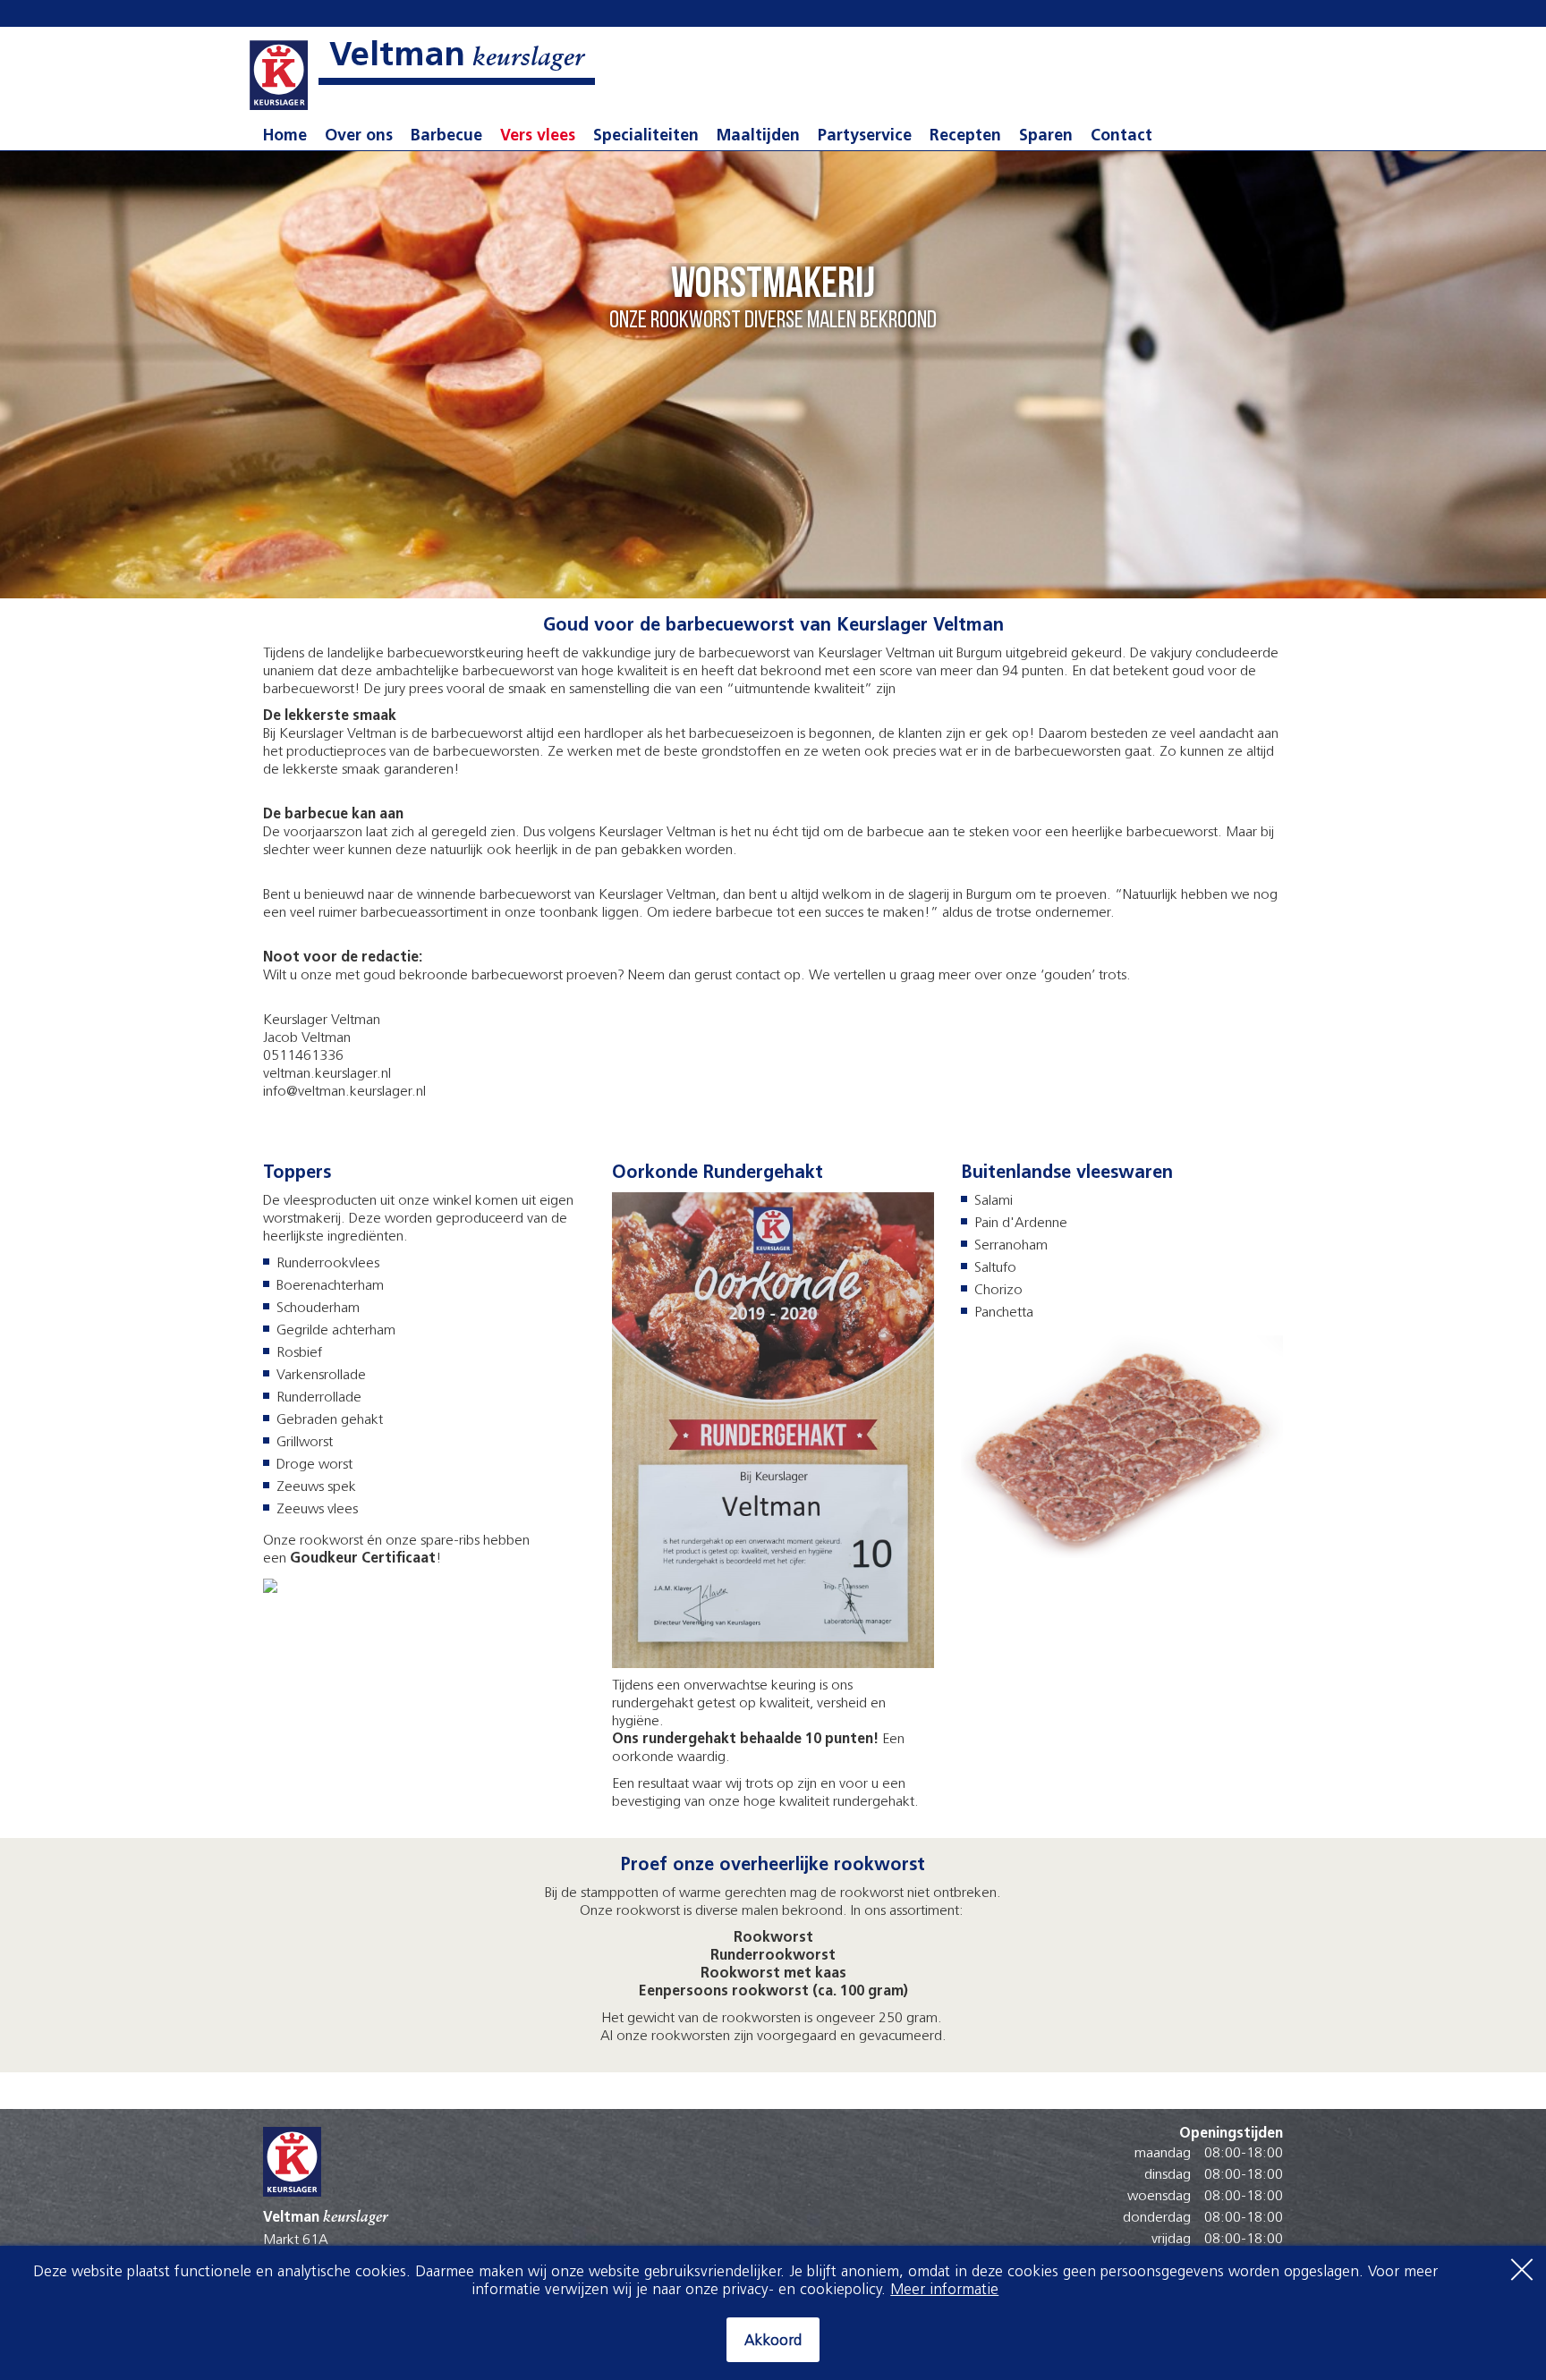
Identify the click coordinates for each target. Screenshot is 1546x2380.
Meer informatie (944, 2290)
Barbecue (446, 137)
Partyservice (865, 137)
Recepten (965, 137)
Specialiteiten (646, 137)
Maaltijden (758, 137)
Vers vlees (538, 137)
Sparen (1046, 137)
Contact (1121, 137)
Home (285, 137)
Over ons (359, 137)
